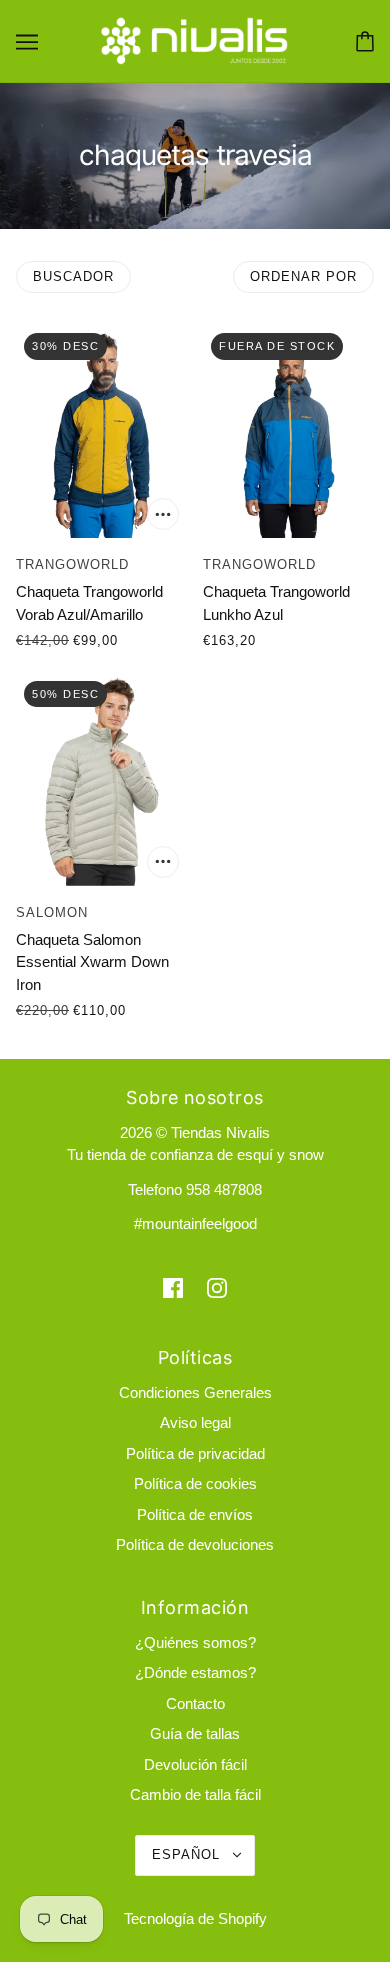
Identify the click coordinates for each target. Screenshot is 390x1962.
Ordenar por (303, 276)
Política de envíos (195, 1514)
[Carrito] (365, 41)
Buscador (73, 276)
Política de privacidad (195, 1453)
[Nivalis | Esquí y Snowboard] (195, 39)
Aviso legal (195, 1422)
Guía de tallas (195, 1733)
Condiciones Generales (195, 1392)
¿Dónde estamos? (195, 1672)
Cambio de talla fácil (195, 1794)
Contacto (195, 1703)
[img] (173, 1287)
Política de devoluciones (195, 1544)
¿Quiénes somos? (195, 1642)
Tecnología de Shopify (195, 1918)
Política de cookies (195, 1483)
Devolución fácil (195, 1764)
